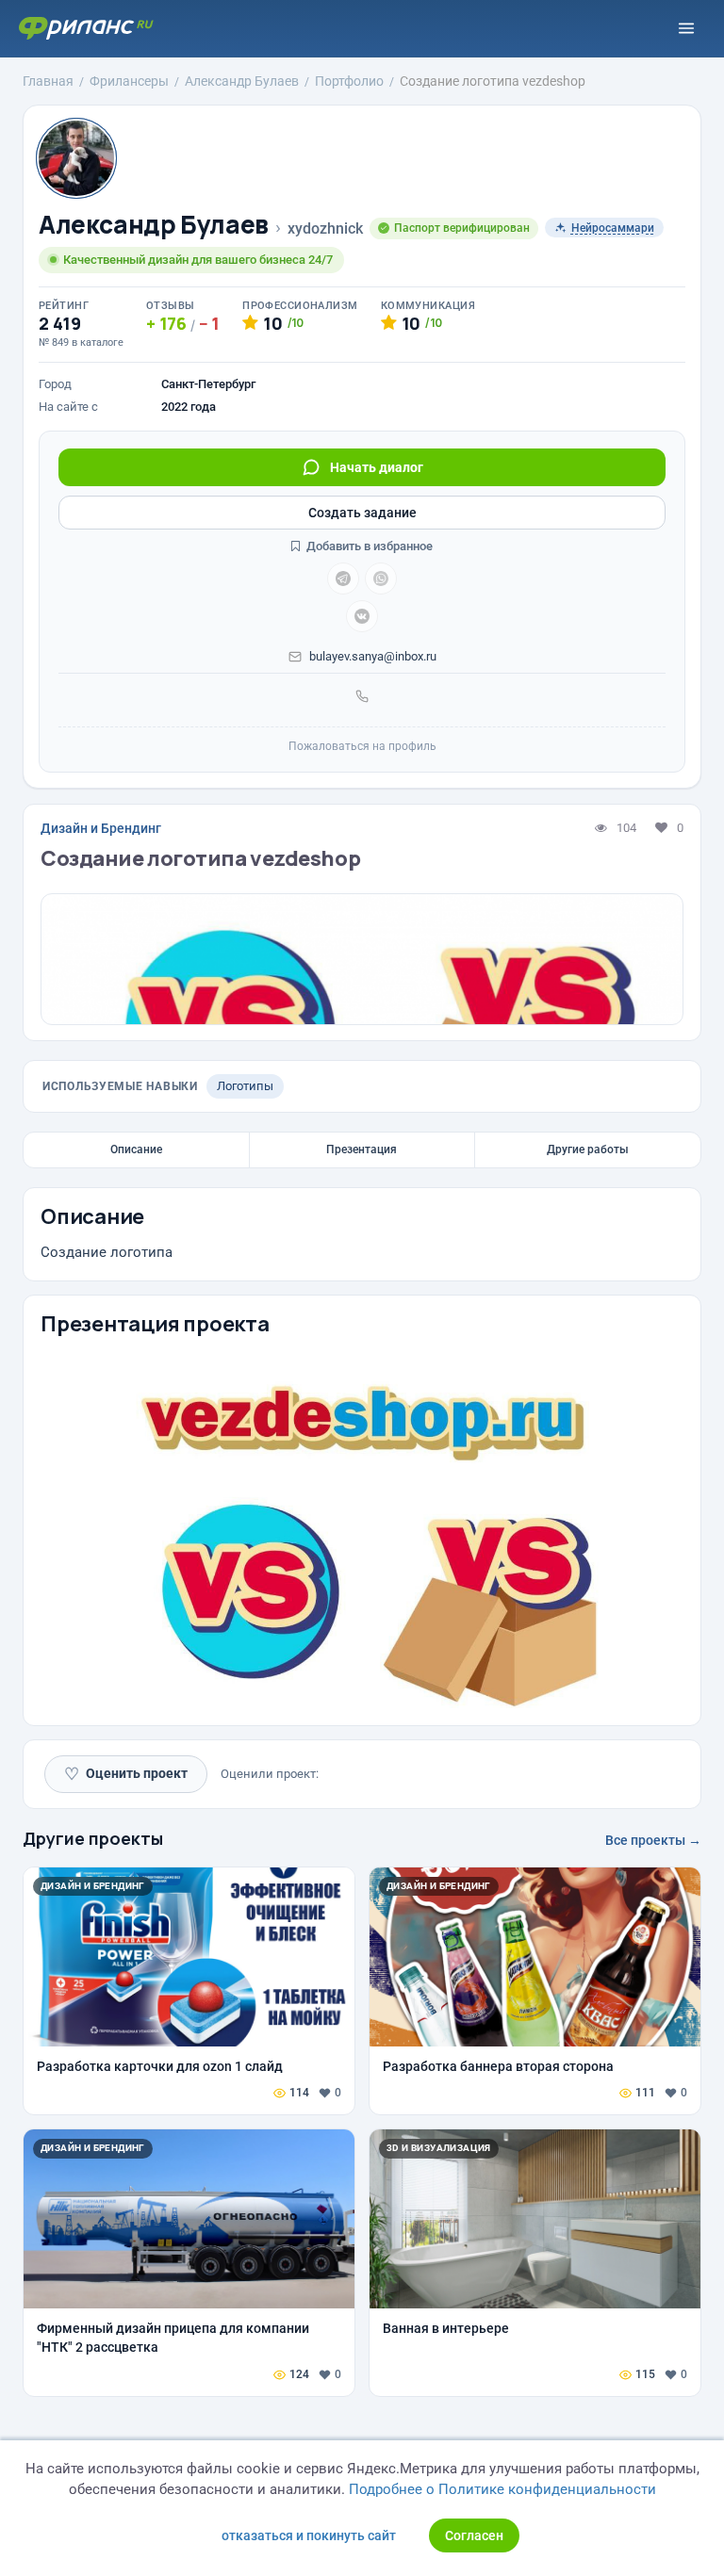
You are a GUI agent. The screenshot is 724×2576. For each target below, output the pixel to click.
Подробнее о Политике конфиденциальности (502, 2489)
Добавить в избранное (368, 546)
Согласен (474, 2535)
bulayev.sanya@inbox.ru (373, 656)
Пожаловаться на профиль (362, 746)
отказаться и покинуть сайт (309, 2535)
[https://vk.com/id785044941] (362, 616)
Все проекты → (653, 1840)
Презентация (362, 1149)
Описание (136, 1149)
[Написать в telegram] (343, 579)
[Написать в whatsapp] (381, 579)
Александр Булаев (154, 225)
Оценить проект (126, 1774)
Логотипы (245, 1086)
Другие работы (588, 1149)
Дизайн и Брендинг (101, 828)
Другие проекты (93, 1838)
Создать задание (362, 513)
